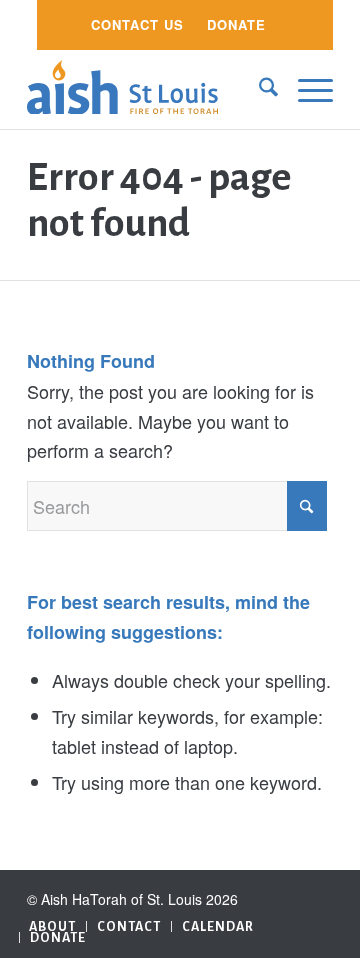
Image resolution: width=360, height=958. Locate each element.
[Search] (258, 89)
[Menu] (305, 89)
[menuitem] (137, 25)
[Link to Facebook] (318, 895)
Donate (236, 24)
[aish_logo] (149, 89)
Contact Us (137, 24)
